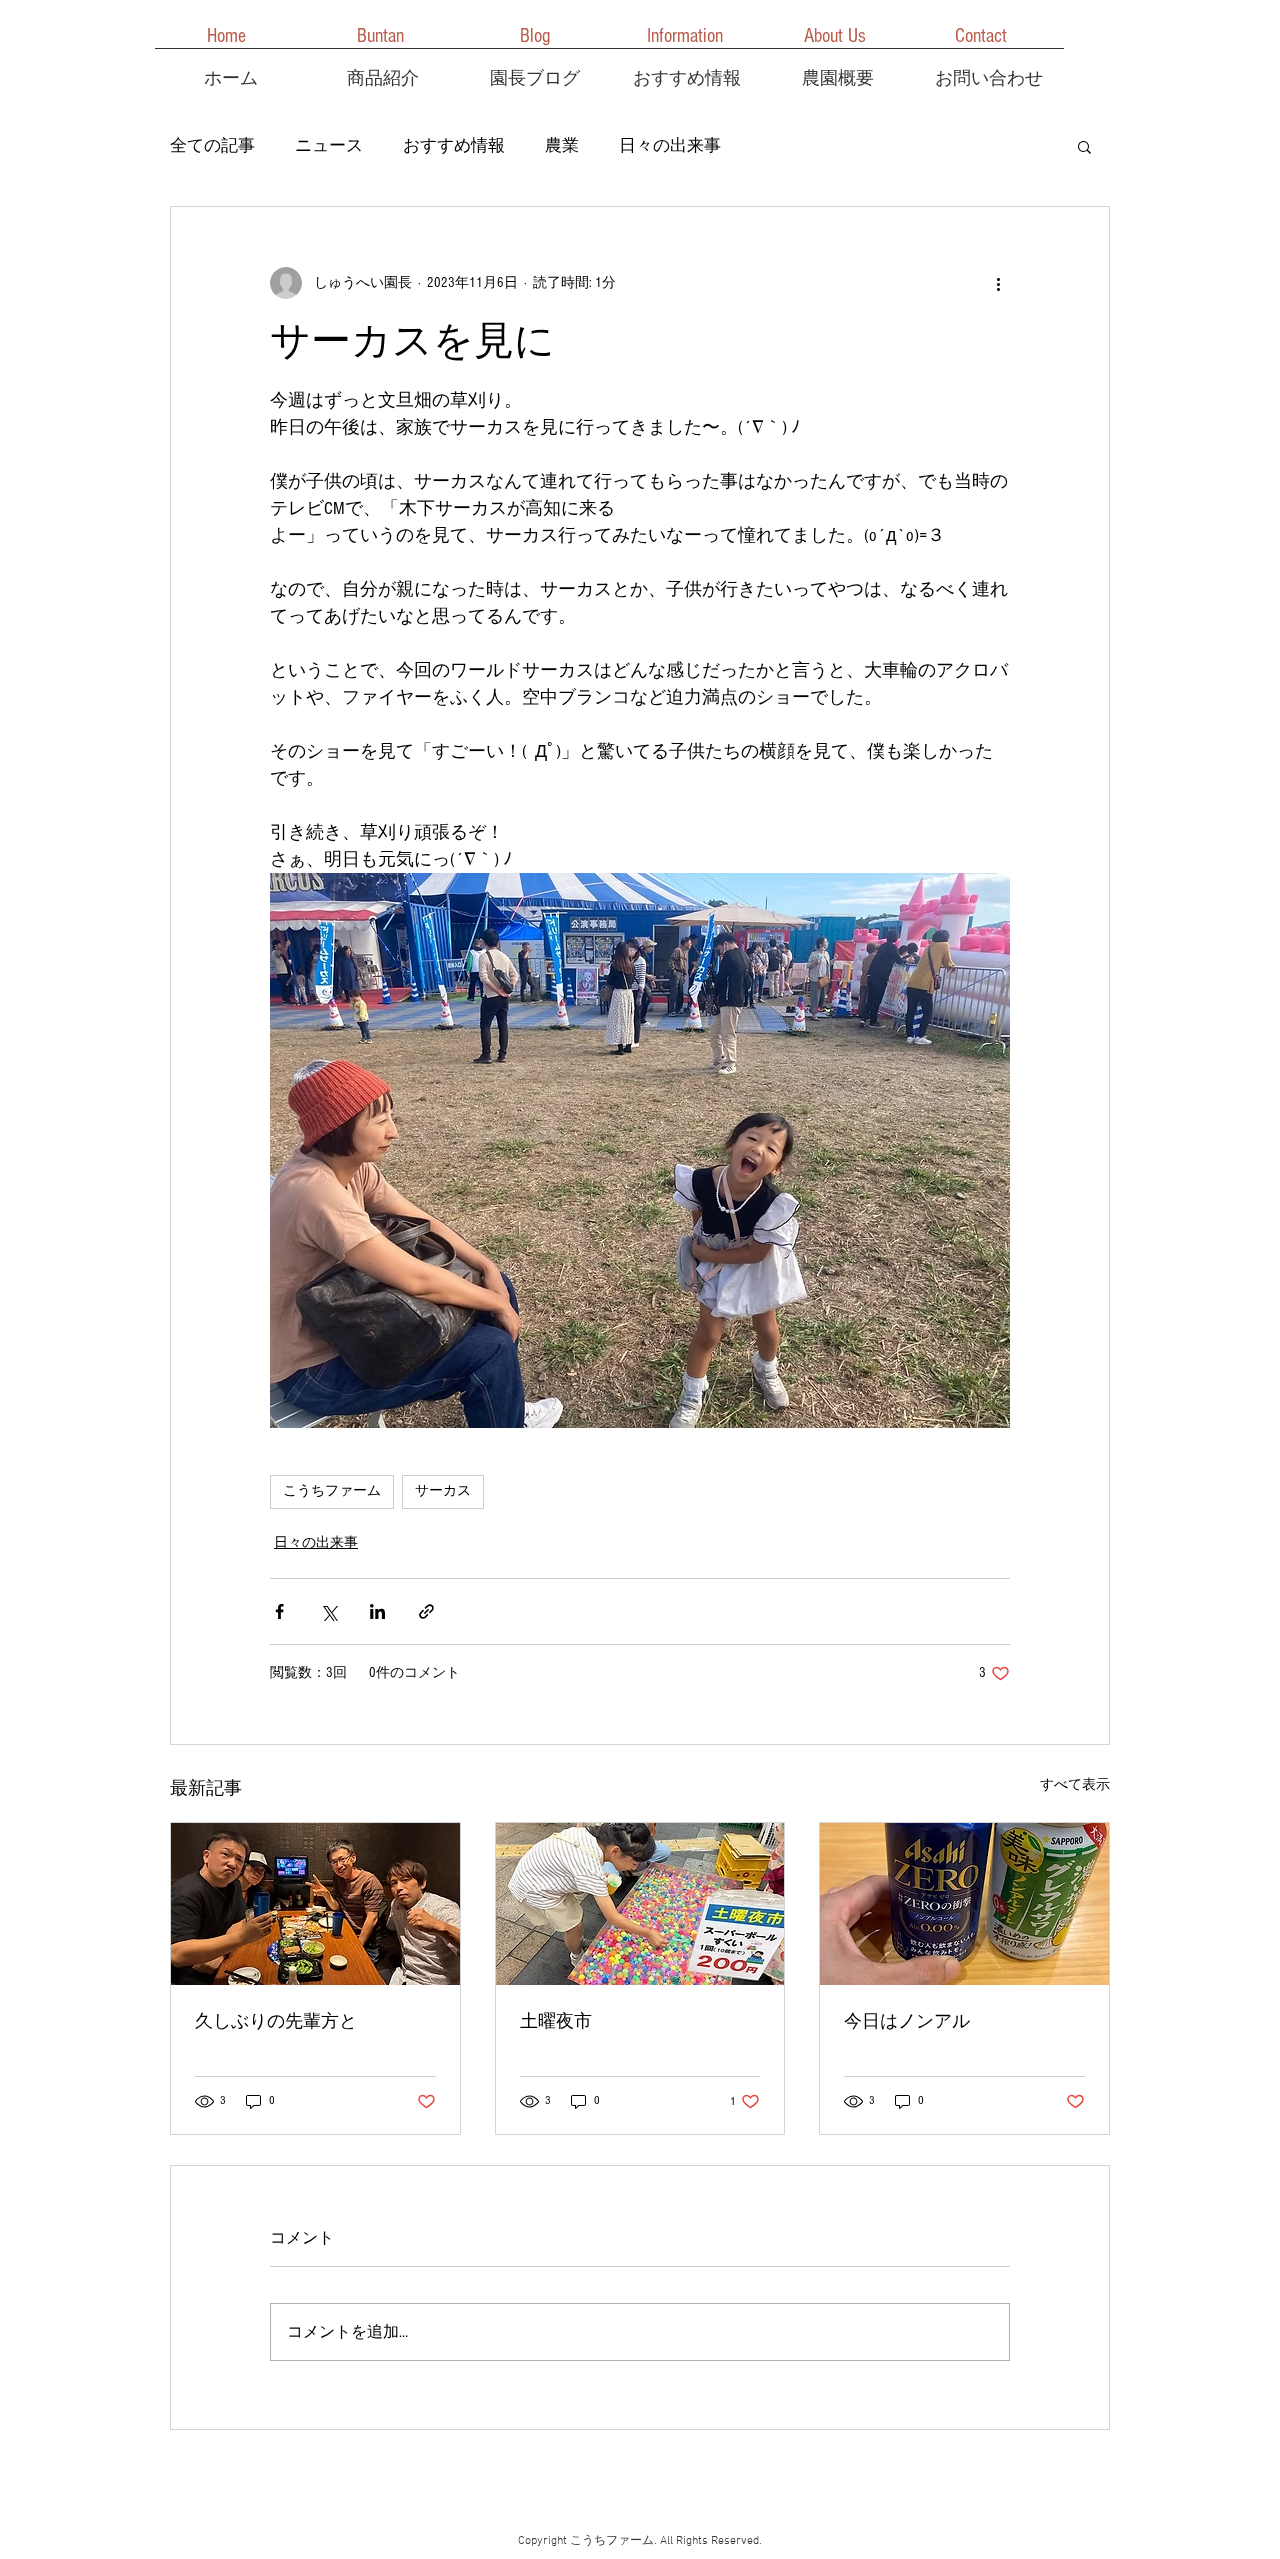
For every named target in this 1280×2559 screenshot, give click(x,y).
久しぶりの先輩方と (276, 2021)
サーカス (443, 1491)
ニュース (329, 145)
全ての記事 (212, 145)
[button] (1084, 146)
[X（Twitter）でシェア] (328, 1611)
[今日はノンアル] (964, 1904)
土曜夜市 (556, 2021)
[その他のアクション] (998, 283)
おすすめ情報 (454, 145)
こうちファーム (332, 1491)
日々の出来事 (670, 145)
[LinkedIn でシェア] (377, 1611)
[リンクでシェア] (426, 1611)
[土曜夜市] (640, 1904)
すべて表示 (1075, 1785)
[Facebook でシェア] (279, 1611)
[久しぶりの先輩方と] (315, 1904)
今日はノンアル (907, 2021)
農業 (562, 145)
